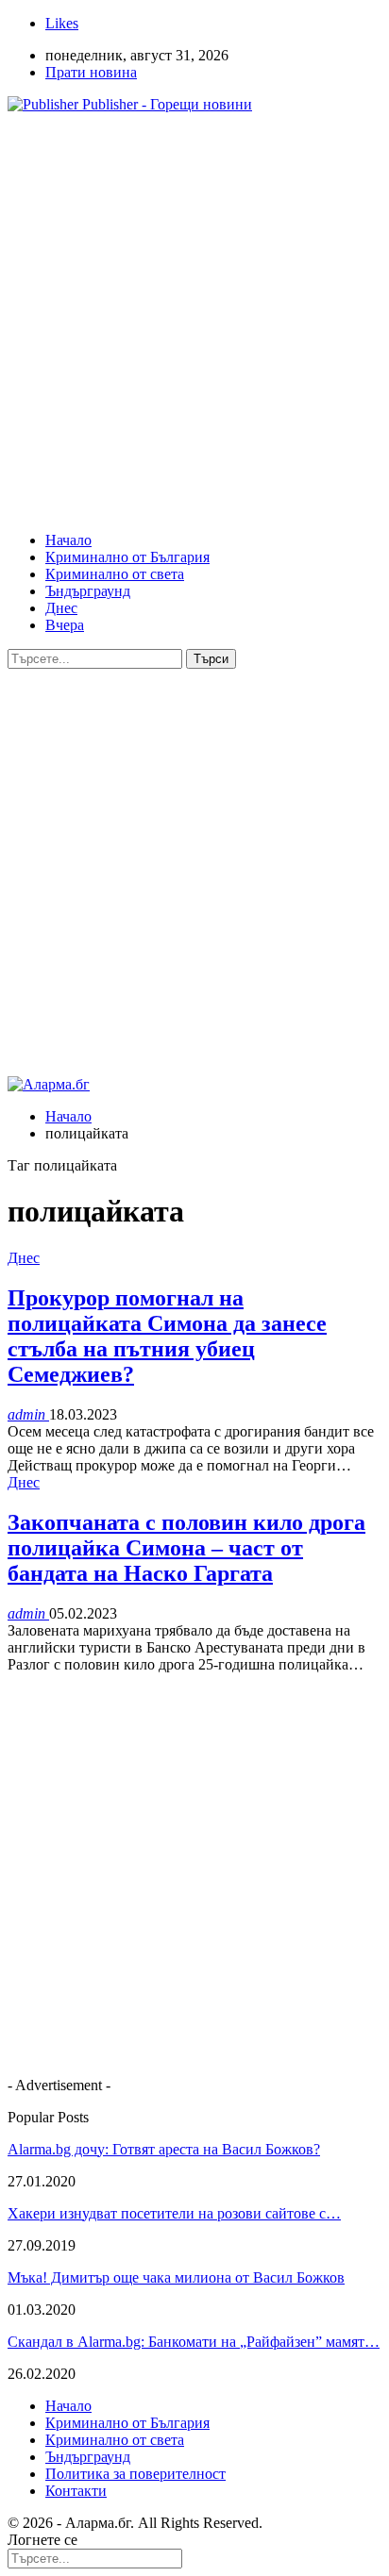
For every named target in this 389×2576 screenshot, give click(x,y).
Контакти (76, 2491)
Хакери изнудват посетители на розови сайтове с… (174, 2213)
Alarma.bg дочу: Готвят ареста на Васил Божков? (164, 2149)
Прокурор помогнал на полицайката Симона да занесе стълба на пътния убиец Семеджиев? (167, 1336)
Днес (61, 608)
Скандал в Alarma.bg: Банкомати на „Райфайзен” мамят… (194, 2342)
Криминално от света (115, 574)
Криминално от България (127, 557)
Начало (68, 540)
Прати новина (91, 72)
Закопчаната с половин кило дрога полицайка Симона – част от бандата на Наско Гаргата (186, 1548)
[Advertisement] (194, 323)
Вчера (65, 625)
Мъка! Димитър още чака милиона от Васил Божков (176, 2277)
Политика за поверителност (135, 2474)
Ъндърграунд (88, 591)
